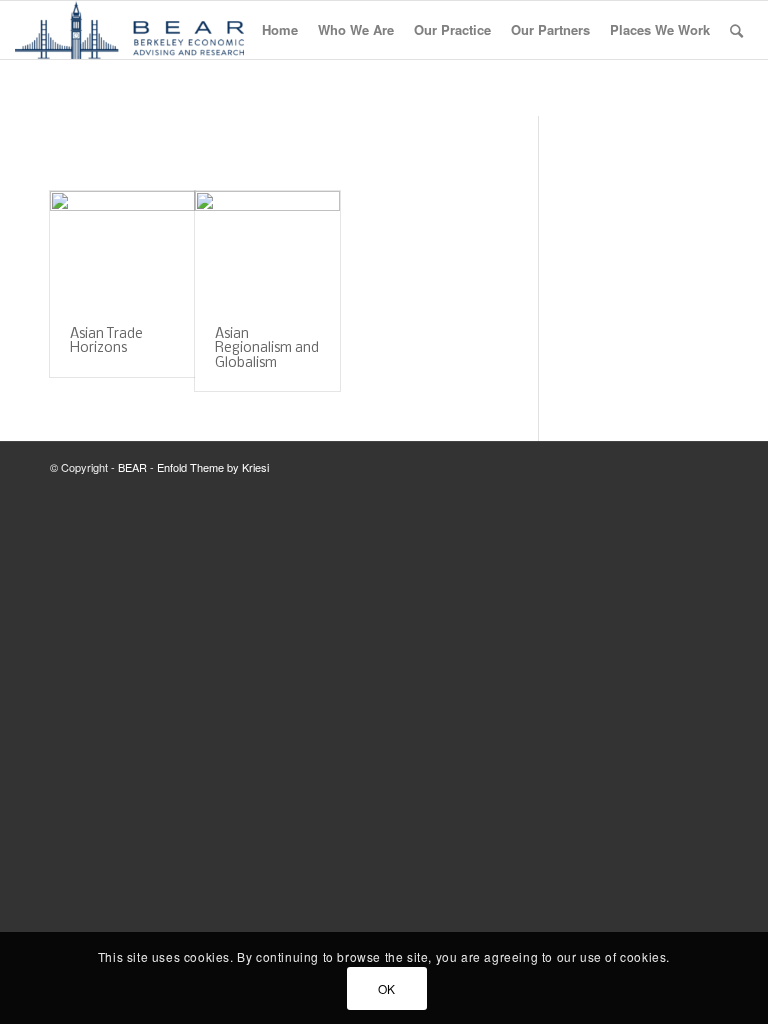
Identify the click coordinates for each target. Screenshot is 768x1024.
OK (387, 988)
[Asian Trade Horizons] (122, 249)
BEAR (132, 467)
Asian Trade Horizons (106, 341)
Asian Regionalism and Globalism (267, 349)
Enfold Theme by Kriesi (213, 467)
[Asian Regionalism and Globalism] (267, 249)
